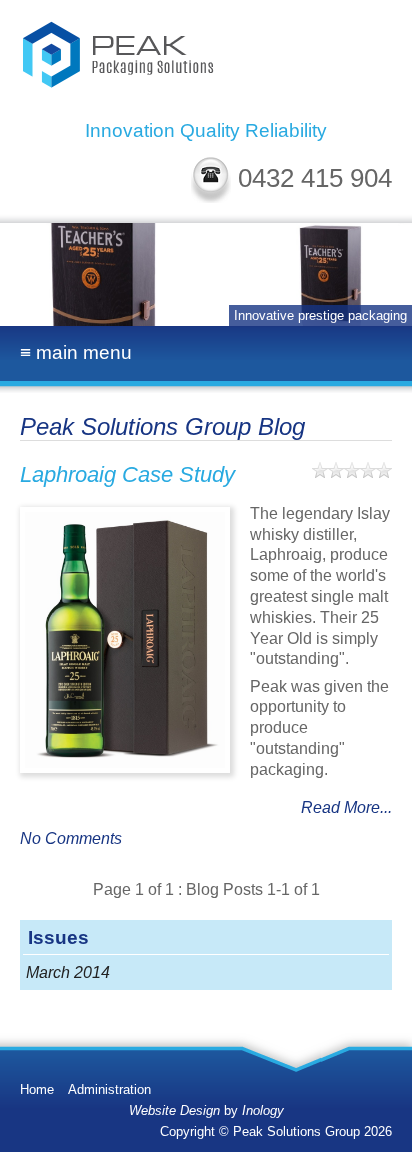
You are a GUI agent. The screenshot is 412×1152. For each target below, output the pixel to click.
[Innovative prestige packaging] (206, 274)
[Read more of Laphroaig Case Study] (125, 640)
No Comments (71, 838)
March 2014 (68, 972)
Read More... (346, 807)
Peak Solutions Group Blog (162, 426)
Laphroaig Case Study (127, 474)
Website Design (174, 1110)
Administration (109, 1089)
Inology (263, 1110)
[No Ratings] (352, 470)
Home (37, 1089)
